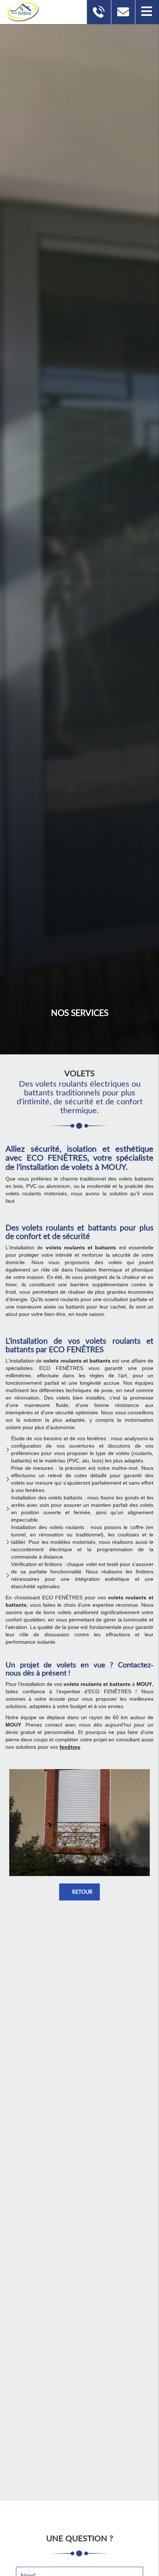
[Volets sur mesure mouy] (79, 1823)
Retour (82, 1892)
